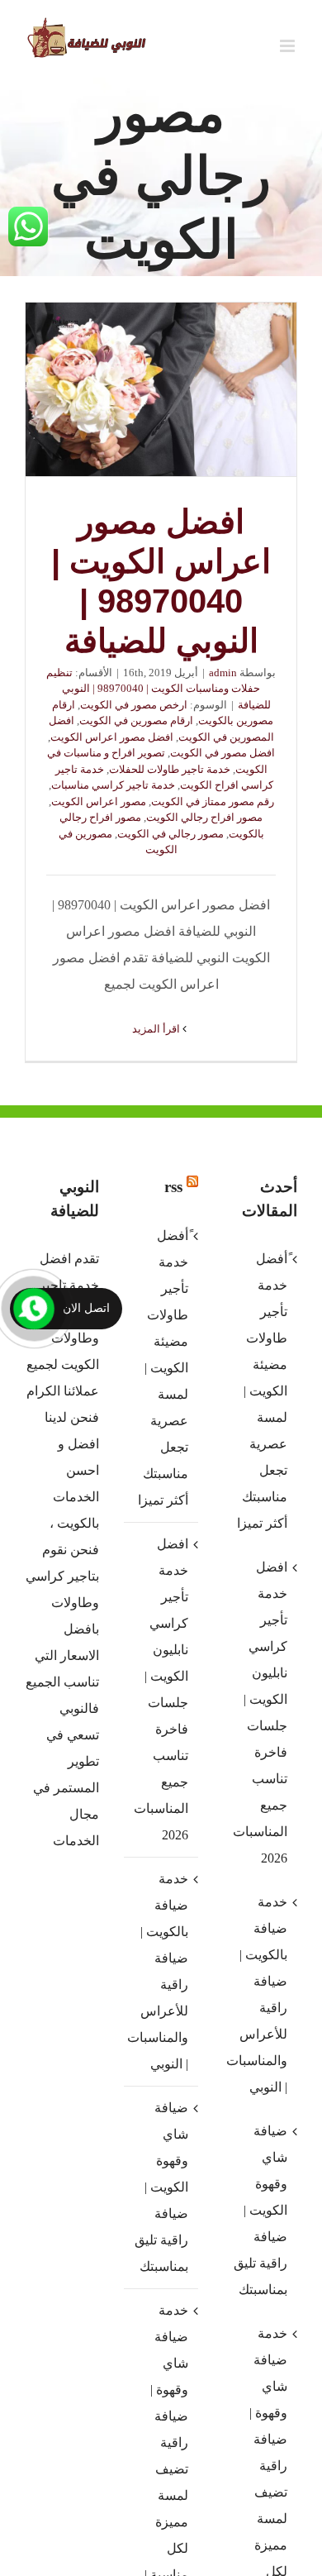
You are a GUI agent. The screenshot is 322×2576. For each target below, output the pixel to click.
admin (223, 673)
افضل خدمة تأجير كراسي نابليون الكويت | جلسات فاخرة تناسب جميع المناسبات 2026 (161, 1689)
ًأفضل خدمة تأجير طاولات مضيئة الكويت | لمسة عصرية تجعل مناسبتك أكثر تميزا (163, 1368)
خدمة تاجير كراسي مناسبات (113, 785)
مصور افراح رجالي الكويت (204, 817)
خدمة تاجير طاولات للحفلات (170, 769)
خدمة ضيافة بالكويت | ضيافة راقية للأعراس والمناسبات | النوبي (160, 1971)
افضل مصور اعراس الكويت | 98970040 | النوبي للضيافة (161, 389)
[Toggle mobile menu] (289, 46)
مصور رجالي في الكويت (170, 834)
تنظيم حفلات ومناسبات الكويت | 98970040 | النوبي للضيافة (159, 689)
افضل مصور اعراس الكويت (112, 737)
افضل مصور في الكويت (223, 753)
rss (173, 1187)
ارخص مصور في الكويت (134, 705)
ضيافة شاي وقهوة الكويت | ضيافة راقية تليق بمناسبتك (161, 2187)
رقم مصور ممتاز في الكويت (213, 801)
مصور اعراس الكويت (99, 801)
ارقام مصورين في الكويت (136, 720)
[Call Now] (34, 1309)
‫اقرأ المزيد (157, 1029)
